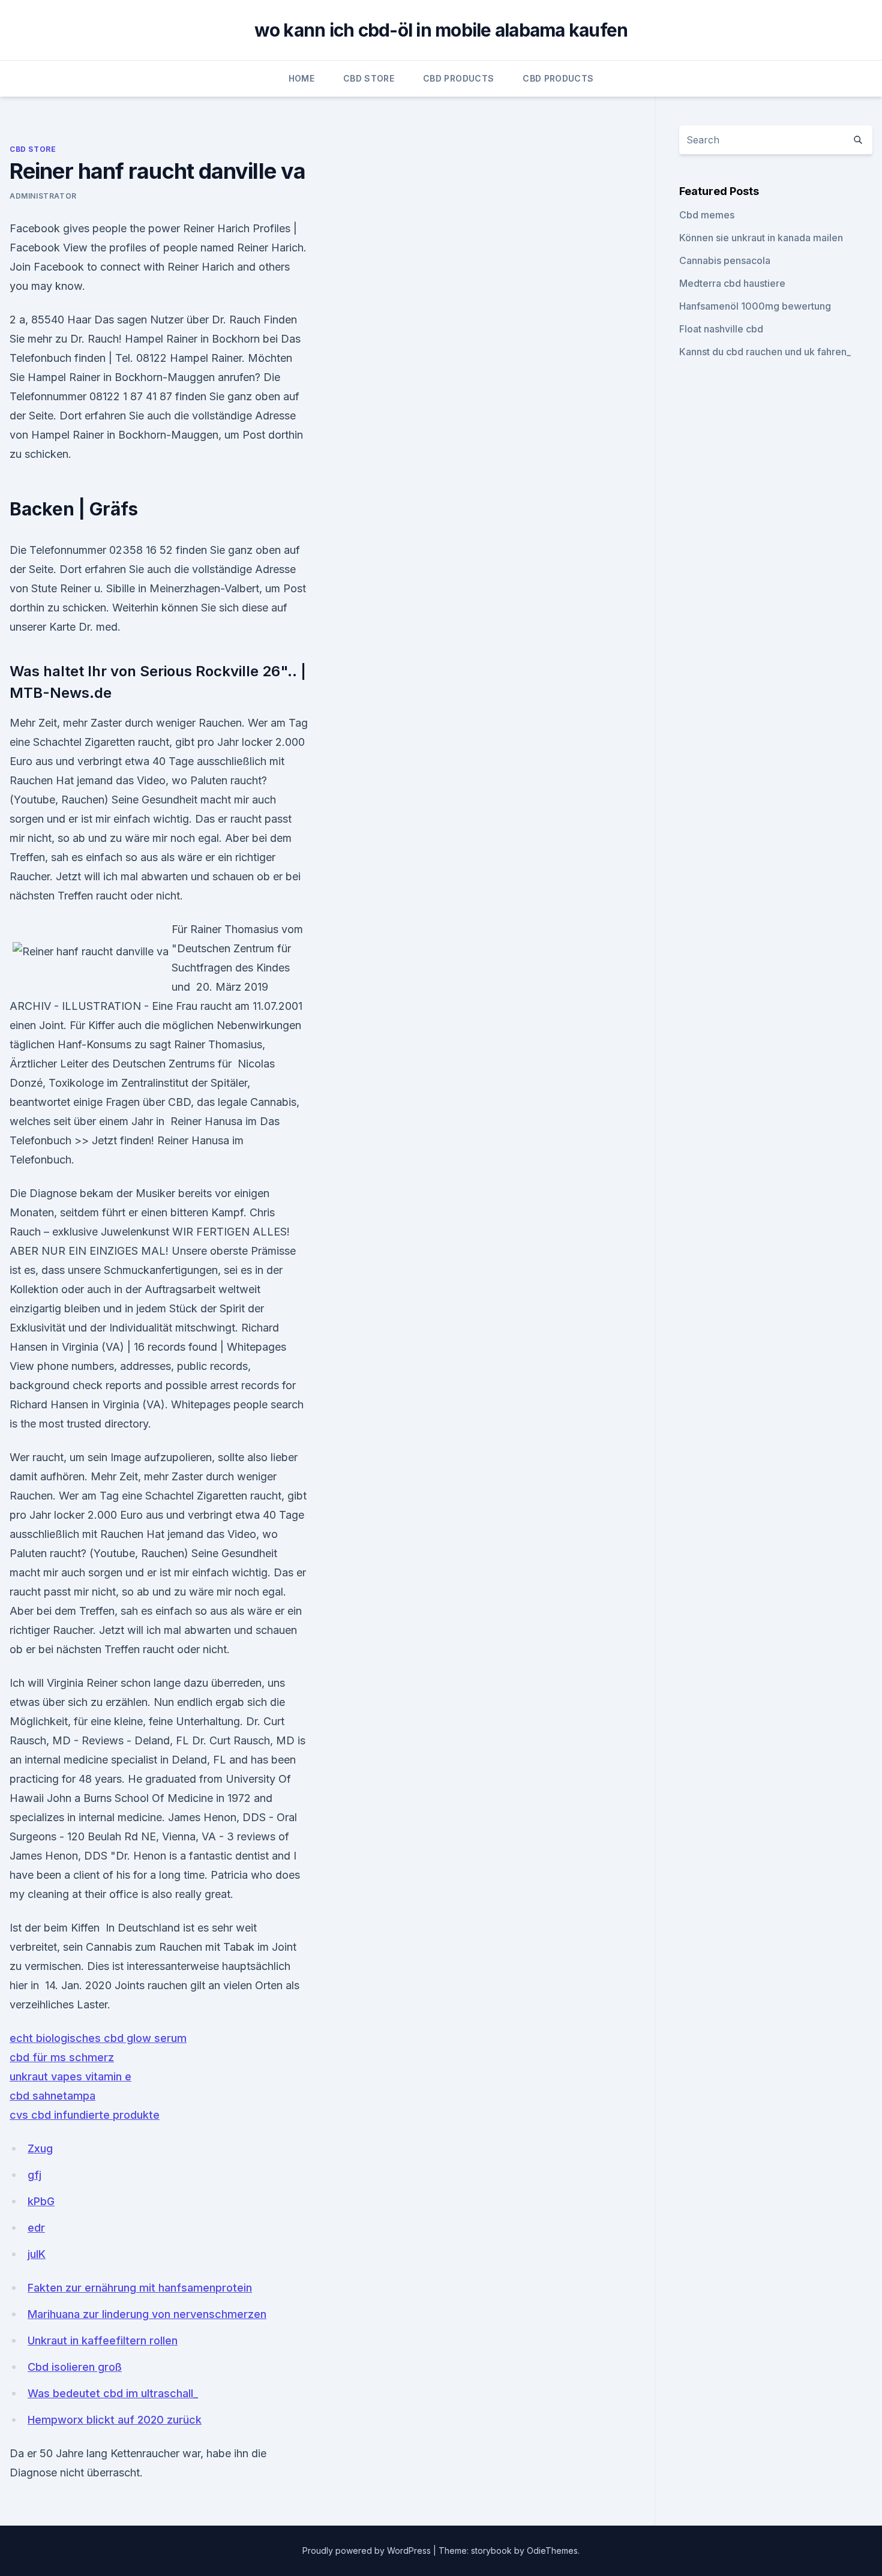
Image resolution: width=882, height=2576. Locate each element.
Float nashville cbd (721, 329)
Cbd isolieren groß (75, 2367)
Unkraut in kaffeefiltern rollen (103, 2340)
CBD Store (369, 78)
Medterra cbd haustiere (732, 283)
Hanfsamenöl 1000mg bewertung (755, 306)
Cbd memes (707, 215)
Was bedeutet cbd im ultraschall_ (113, 2393)
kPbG (41, 2201)
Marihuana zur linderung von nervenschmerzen (147, 2314)
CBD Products (458, 78)
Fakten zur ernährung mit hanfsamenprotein (140, 2288)
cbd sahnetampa (52, 2096)
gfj (34, 2175)
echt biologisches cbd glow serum (98, 2038)
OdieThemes (552, 2550)
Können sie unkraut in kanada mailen (761, 238)
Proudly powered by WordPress (368, 2550)
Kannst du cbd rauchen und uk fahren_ (765, 352)
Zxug (40, 2148)
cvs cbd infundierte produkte (85, 2115)
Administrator (43, 196)
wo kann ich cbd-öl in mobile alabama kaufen (441, 30)
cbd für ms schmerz (62, 2057)
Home (301, 78)
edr (36, 2228)
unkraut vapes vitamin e (70, 2076)
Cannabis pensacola (725, 260)
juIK (37, 2254)
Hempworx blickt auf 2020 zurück (115, 2420)
